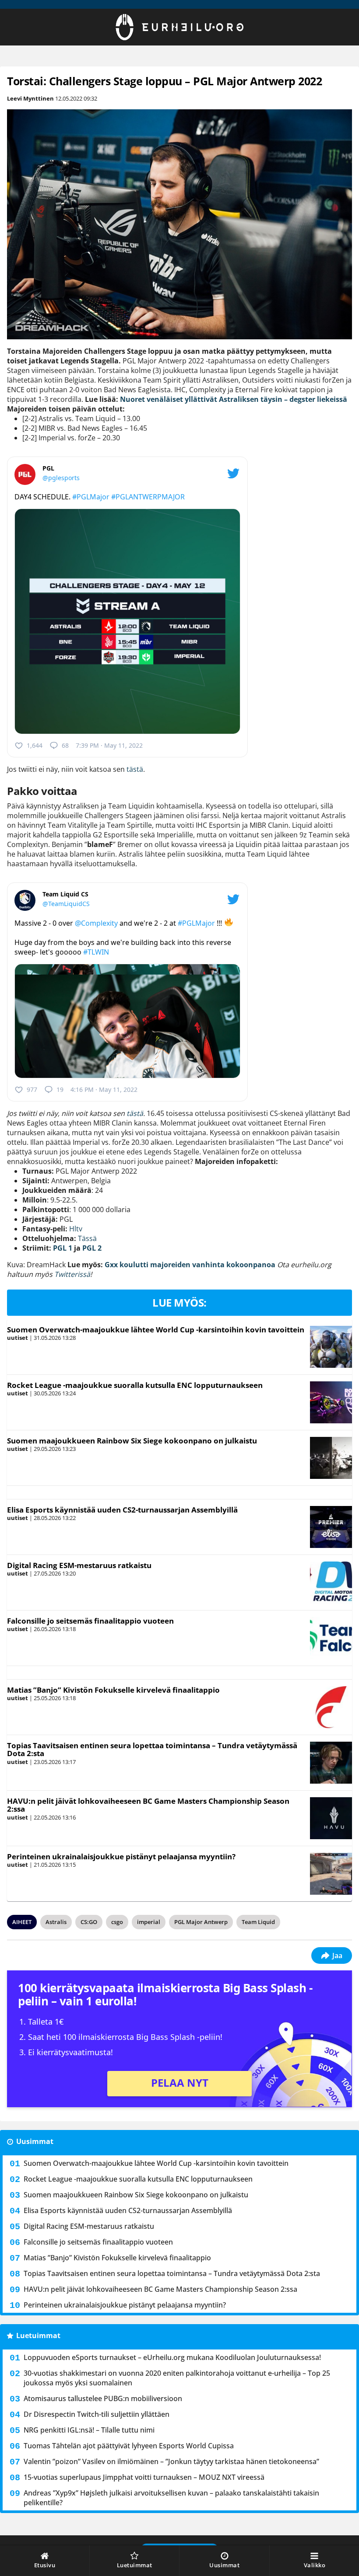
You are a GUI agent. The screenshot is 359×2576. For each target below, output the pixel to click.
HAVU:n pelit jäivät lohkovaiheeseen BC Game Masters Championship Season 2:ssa (148, 1805)
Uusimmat (35, 2141)
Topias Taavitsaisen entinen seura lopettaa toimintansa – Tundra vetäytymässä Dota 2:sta (152, 1750)
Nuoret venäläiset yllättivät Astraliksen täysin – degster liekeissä (234, 399)
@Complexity (96, 923)
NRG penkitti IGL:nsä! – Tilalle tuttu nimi (89, 2430)
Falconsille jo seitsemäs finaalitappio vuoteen (90, 1621)
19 (60, 1089)
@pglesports (61, 478)
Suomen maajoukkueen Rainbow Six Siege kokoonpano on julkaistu (132, 1441)
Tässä (87, 1238)
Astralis (56, 1922)
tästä (135, 769)
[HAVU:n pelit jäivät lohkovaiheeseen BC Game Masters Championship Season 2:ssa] (331, 1818)
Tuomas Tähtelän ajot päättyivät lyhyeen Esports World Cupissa (129, 2446)
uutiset (18, 1338)
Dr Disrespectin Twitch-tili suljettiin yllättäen (97, 2414)
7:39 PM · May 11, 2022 (109, 745)
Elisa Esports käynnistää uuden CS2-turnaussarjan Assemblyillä (122, 1510)
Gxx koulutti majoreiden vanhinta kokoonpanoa (190, 1265)
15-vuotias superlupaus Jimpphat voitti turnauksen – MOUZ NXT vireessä (144, 2477)
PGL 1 (63, 1248)
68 (65, 745)
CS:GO (89, 1922)
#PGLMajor (91, 497)
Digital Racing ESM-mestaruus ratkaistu (79, 1565)
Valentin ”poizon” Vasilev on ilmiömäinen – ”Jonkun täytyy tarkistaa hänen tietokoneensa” (171, 2461)
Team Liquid (258, 1922)
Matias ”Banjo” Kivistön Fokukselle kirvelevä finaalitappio (113, 1690)
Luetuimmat (38, 2335)
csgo (117, 1922)
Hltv (76, 1229)
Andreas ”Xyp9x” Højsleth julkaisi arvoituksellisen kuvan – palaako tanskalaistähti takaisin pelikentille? (171, 2498)
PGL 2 (92, 1248)
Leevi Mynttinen (30, 98)
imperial (149, 1922)
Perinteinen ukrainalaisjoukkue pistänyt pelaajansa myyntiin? (121, 1856)
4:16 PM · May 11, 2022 (104, 1089)
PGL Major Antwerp (201, 1922)
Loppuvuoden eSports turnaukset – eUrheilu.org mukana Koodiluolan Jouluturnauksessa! (172, 2357)
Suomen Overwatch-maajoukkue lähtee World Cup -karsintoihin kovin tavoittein (156, 1330)
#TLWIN (96, 952)
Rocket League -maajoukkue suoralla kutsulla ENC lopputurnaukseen (135, 1385)
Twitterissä (72, 1274)
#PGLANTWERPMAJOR (148, 497)
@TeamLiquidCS (66, 904)
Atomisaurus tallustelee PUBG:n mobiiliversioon (103, 2398)
